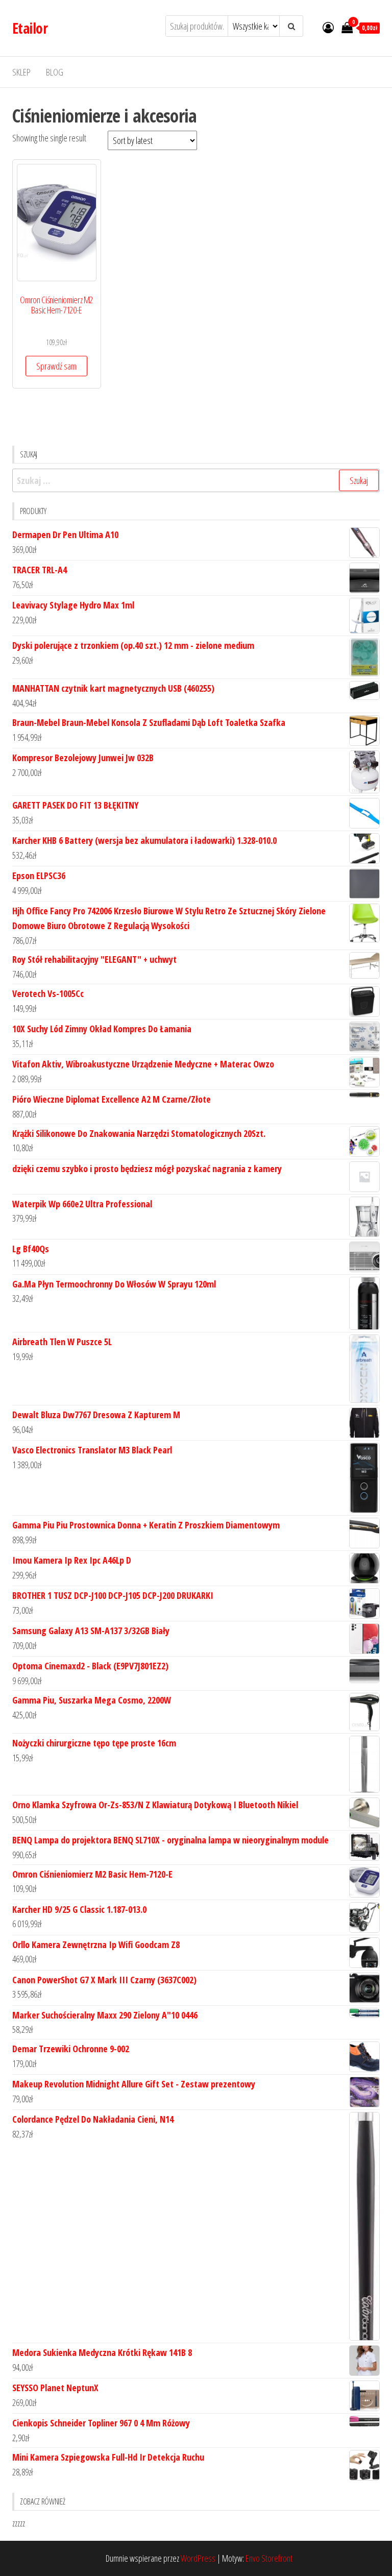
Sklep (21, 72)
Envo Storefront (269, 2558)
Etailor (30, 28)
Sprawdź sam (56, 366)
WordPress (198, 2558)
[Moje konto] (328, 27)
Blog (55, 72)
